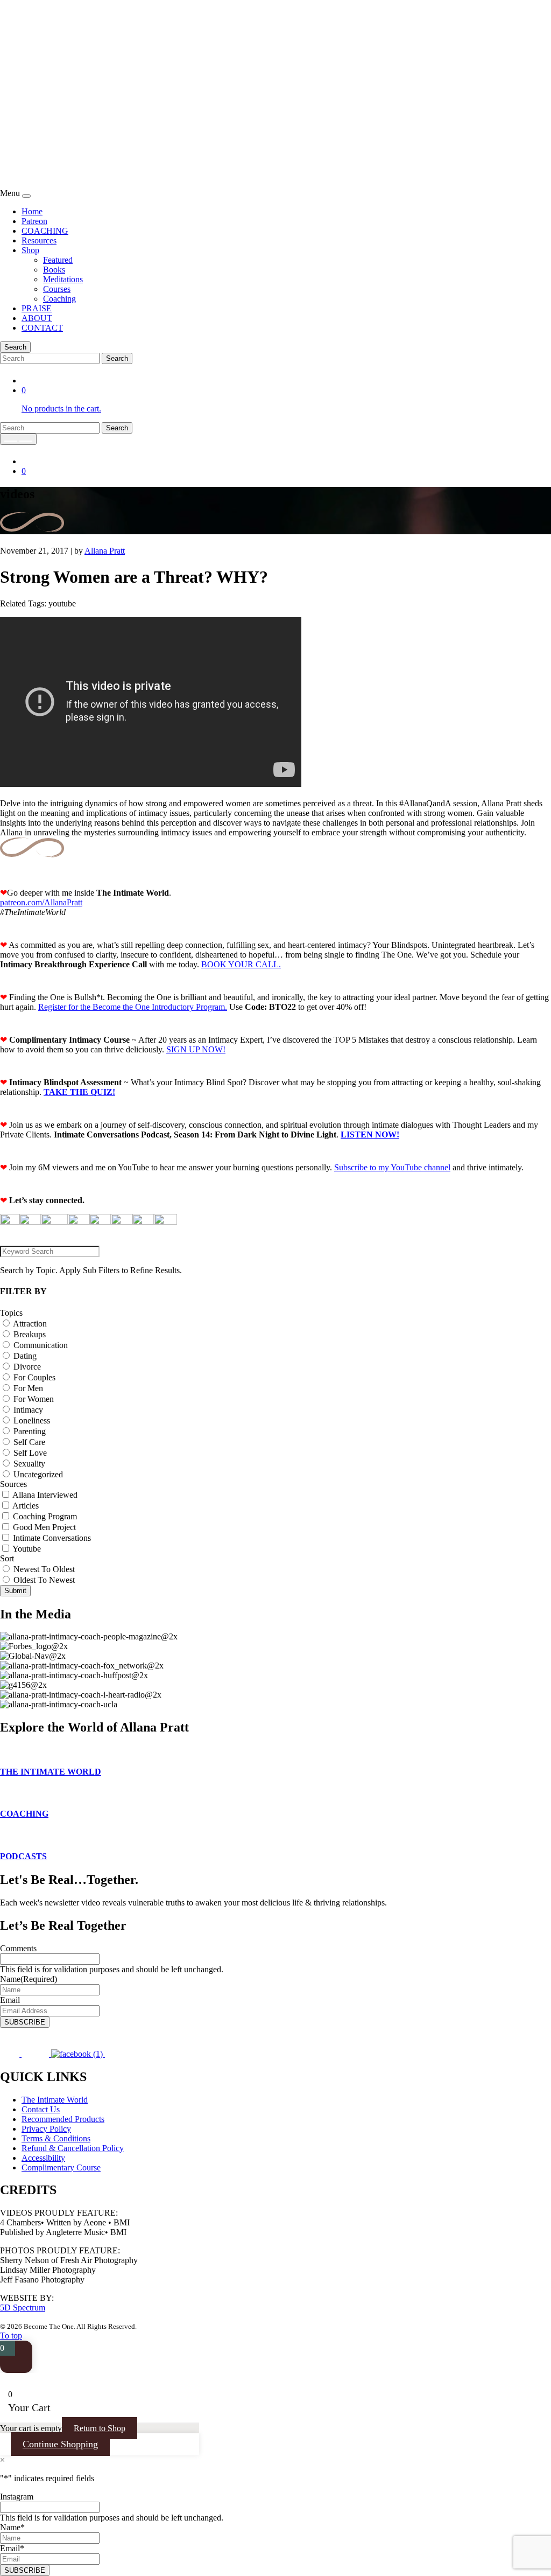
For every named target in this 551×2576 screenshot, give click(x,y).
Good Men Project (44, 1527)
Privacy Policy (46, 2129)
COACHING (45, 231)
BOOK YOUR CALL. (241, 964)
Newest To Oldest (44, 1569)
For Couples (34, 1377)
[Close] (26, 196)
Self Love (30, 1453)
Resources (39, 240)
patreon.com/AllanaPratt (41, 902)
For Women (34, 1399)
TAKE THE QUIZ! (79, 1092)
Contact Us (41, 2109)
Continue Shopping (60, 2444)
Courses (57, 289)
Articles (26, 1506)
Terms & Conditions (56, 2138)
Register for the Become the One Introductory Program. (133, 1007)
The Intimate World (55, 2100)
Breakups (30, 1334)
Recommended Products (63, 2119)
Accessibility (43, 2158)
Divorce (27, 1367)
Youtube (27, 1549)
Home (32, 211)
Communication (41, 1345)
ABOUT (37, 318)
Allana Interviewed (45, 1495)
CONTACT (42, 328)
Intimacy (28, 1410)
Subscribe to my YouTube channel (392, 1167)
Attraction (30, 1324)
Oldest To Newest (44, 1580)
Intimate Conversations (52, 1538)
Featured (58, 260)
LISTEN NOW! (370, 1135)
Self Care (29, 1442)
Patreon (34, 221)
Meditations (63, 279)
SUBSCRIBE (25, 2022)
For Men (28, 1388)
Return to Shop (100, 2428)
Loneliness (32, 1420)
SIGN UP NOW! (196, 1049)
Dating (25, 1356)
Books (54, 270)
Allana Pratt (105, 551)
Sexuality (29, 1464)
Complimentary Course (61, 2167)
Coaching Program (45, 1516)
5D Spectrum (23, 2308)
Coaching (59, 299)
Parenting (30, 1431)
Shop (30, 250)
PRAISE (37, 308)
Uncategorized (38, 1474)
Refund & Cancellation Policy (73, 2148)
